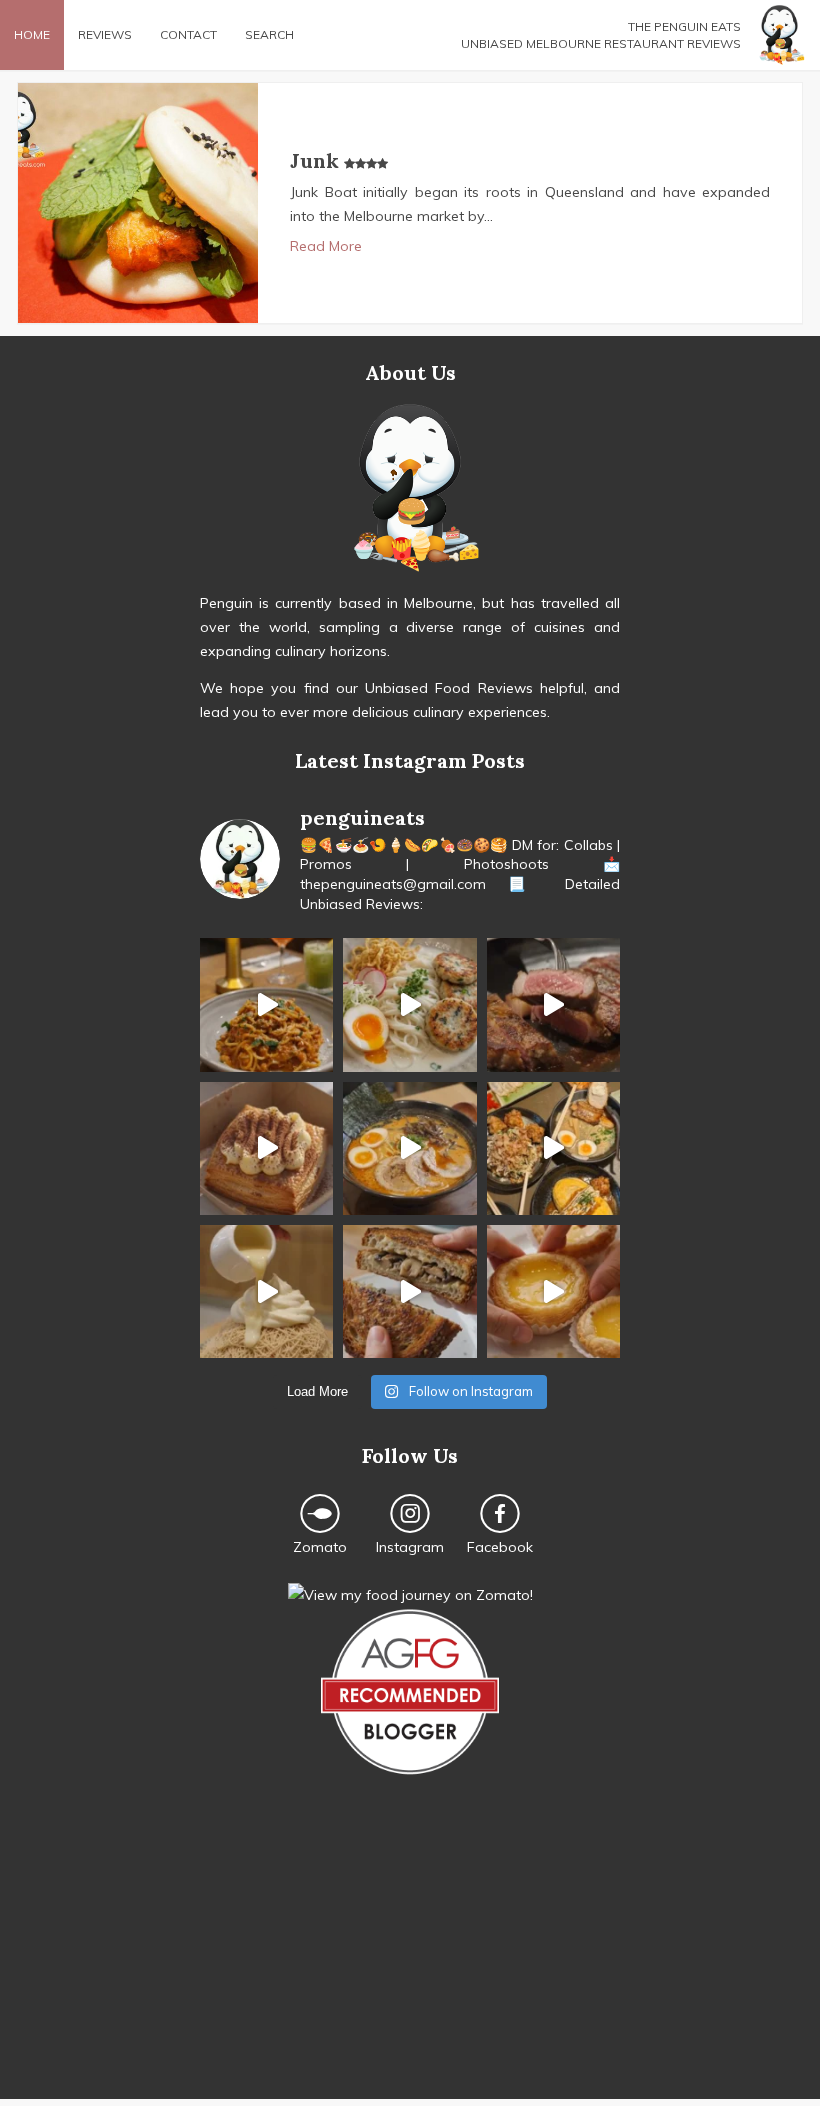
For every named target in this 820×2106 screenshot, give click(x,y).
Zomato (320, 1547)
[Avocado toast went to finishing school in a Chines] (409, 1004)
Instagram (410, 1547)
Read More (326, 246)
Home (32, 34)
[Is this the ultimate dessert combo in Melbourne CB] (266, 1291)
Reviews (105, 34)
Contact (188, 34)
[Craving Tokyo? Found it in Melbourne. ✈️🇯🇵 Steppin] (553, 1148)
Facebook (500, 1547)
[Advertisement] (410, 1959)
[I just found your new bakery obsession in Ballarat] (266, 1148)
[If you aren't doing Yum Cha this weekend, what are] (553, 1291)
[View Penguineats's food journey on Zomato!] (410, 1595)
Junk (317, 160)
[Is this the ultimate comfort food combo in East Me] (409, 1291)
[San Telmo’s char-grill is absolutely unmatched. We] (553, 1004)
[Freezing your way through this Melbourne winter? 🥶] (409, 1148)
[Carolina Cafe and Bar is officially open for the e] (266, 1004)
